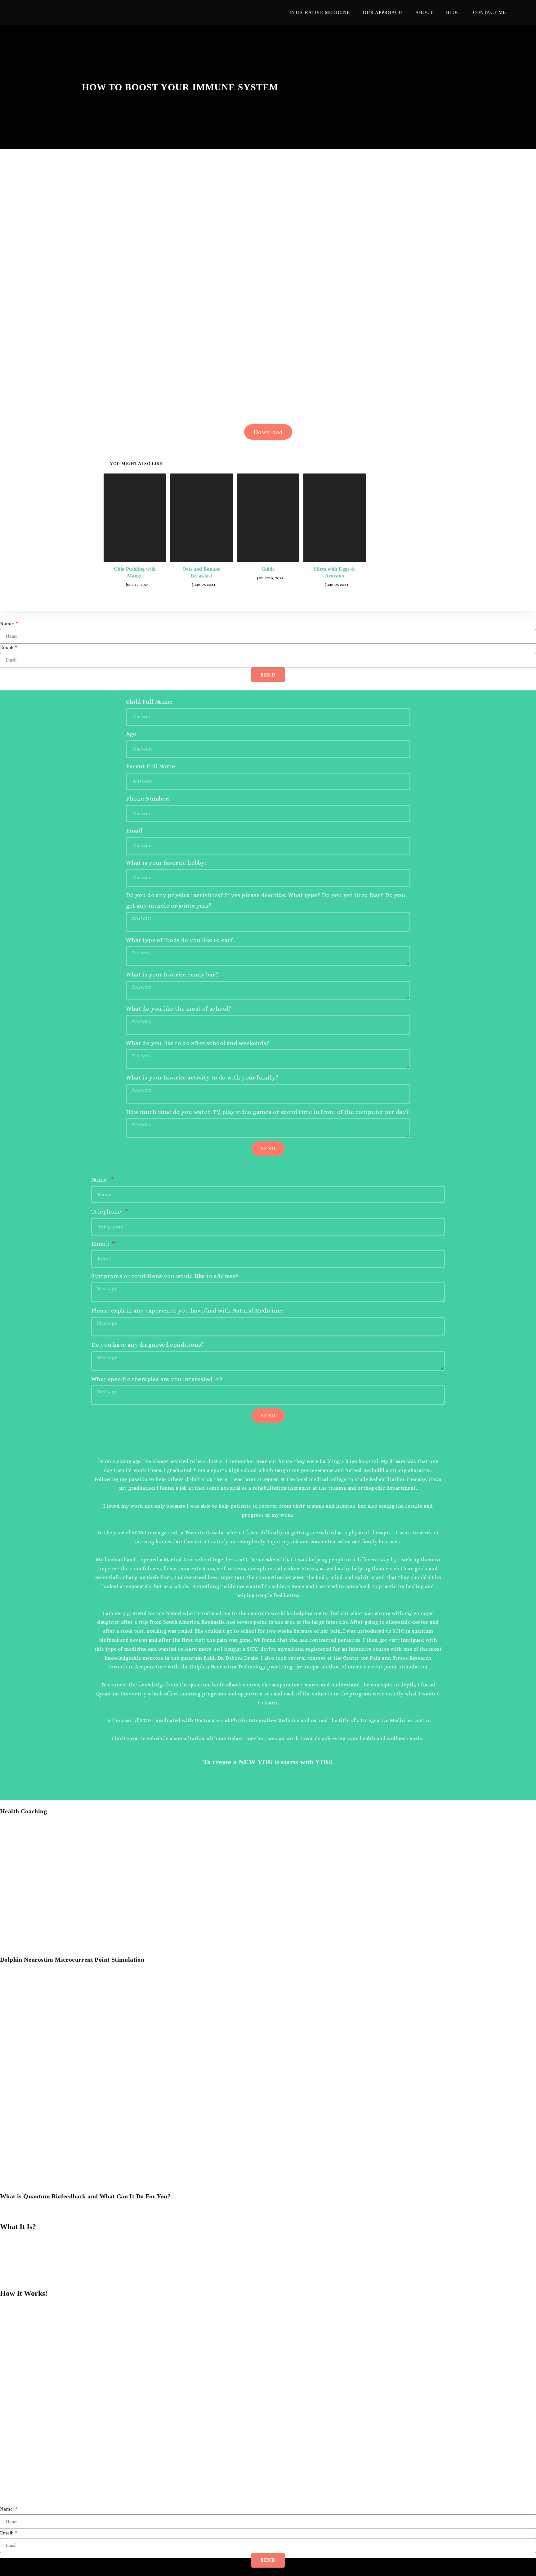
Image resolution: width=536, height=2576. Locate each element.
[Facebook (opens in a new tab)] (519, 13)
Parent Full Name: (151, 766)
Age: (132, 734)
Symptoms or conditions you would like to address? (165, 1276)
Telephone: (107, 1212)
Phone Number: (148, 799)
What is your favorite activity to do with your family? (202, 1077)
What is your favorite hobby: (166, 863)
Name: (7, 624)
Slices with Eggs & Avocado (334, 572)
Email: (7, 648)
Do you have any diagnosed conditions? (148, 1345)
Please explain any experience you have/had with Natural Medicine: (187, 1310)
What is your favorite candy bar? (172, 974)
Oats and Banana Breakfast (202, 572)
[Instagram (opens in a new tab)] (528, 13)
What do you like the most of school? (179, 1009)
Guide (268, 569)
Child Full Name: (149, 702)
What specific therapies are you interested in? (157, 1379)
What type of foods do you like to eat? (180, 940)
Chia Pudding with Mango (135, 572)
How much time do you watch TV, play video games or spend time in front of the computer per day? (268, 1112)
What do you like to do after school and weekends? (198, 1043)
